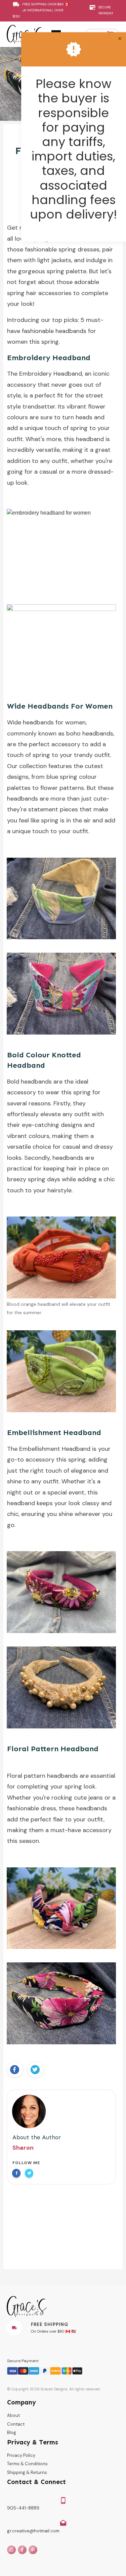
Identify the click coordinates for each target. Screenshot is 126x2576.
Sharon (23, 2148)
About (13, 2415)
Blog (12, 2432)
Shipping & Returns (27, 2472)
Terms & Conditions (27, 2464)
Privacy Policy (21, 2455)
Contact (16, 2424)
